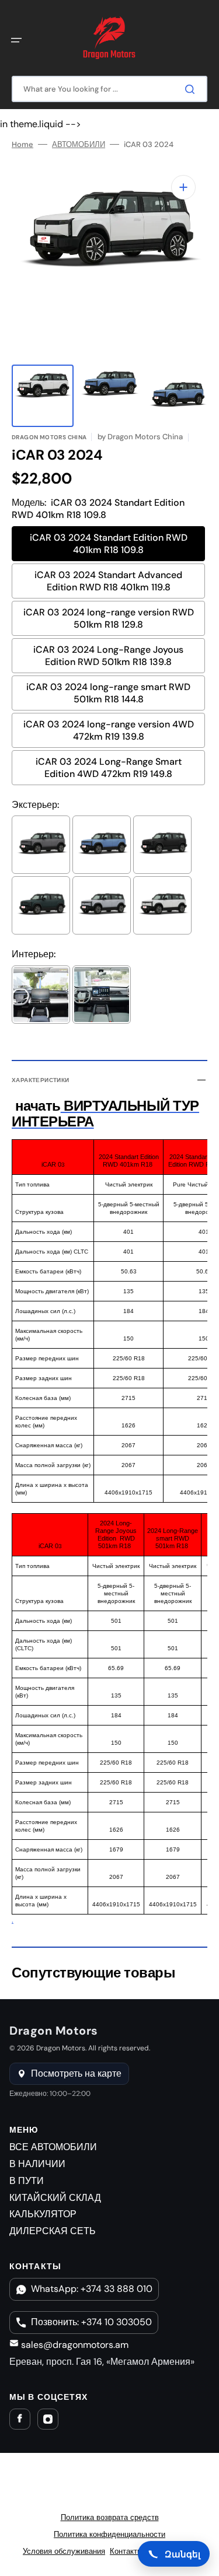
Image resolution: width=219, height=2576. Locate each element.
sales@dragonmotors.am (74, 2345)
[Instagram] (48, 2419)
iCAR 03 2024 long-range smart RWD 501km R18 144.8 (108, 693)
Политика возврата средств (110, 2517)
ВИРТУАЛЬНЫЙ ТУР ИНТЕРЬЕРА (105, 1113)
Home (22, 145)
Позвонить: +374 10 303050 (91, 2322)
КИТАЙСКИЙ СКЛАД (55, 2198)
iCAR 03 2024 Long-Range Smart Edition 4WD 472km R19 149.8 (109, 768)
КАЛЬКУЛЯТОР (43, 2214)
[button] (16, 40)
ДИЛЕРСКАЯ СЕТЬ (53, 2231)
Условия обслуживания (64, 2551)
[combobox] (109, 89)
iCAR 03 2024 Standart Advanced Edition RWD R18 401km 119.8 (108, 581)
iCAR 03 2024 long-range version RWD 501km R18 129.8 (109, 618)
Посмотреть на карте (76, 2073)
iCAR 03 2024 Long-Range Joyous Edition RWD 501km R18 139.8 (108, 656)
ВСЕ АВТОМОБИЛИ (53, 2147)
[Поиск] (192, 89)
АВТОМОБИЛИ (79, 145)
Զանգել (182, 2554)
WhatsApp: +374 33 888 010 (92, 2289)
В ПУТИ (27, 2181)
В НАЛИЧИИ (37, 2164)
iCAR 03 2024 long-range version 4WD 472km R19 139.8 (109, 730)
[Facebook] (20, 2419)
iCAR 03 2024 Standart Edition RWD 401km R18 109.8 (109, 544)
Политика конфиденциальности (109, 2534)
